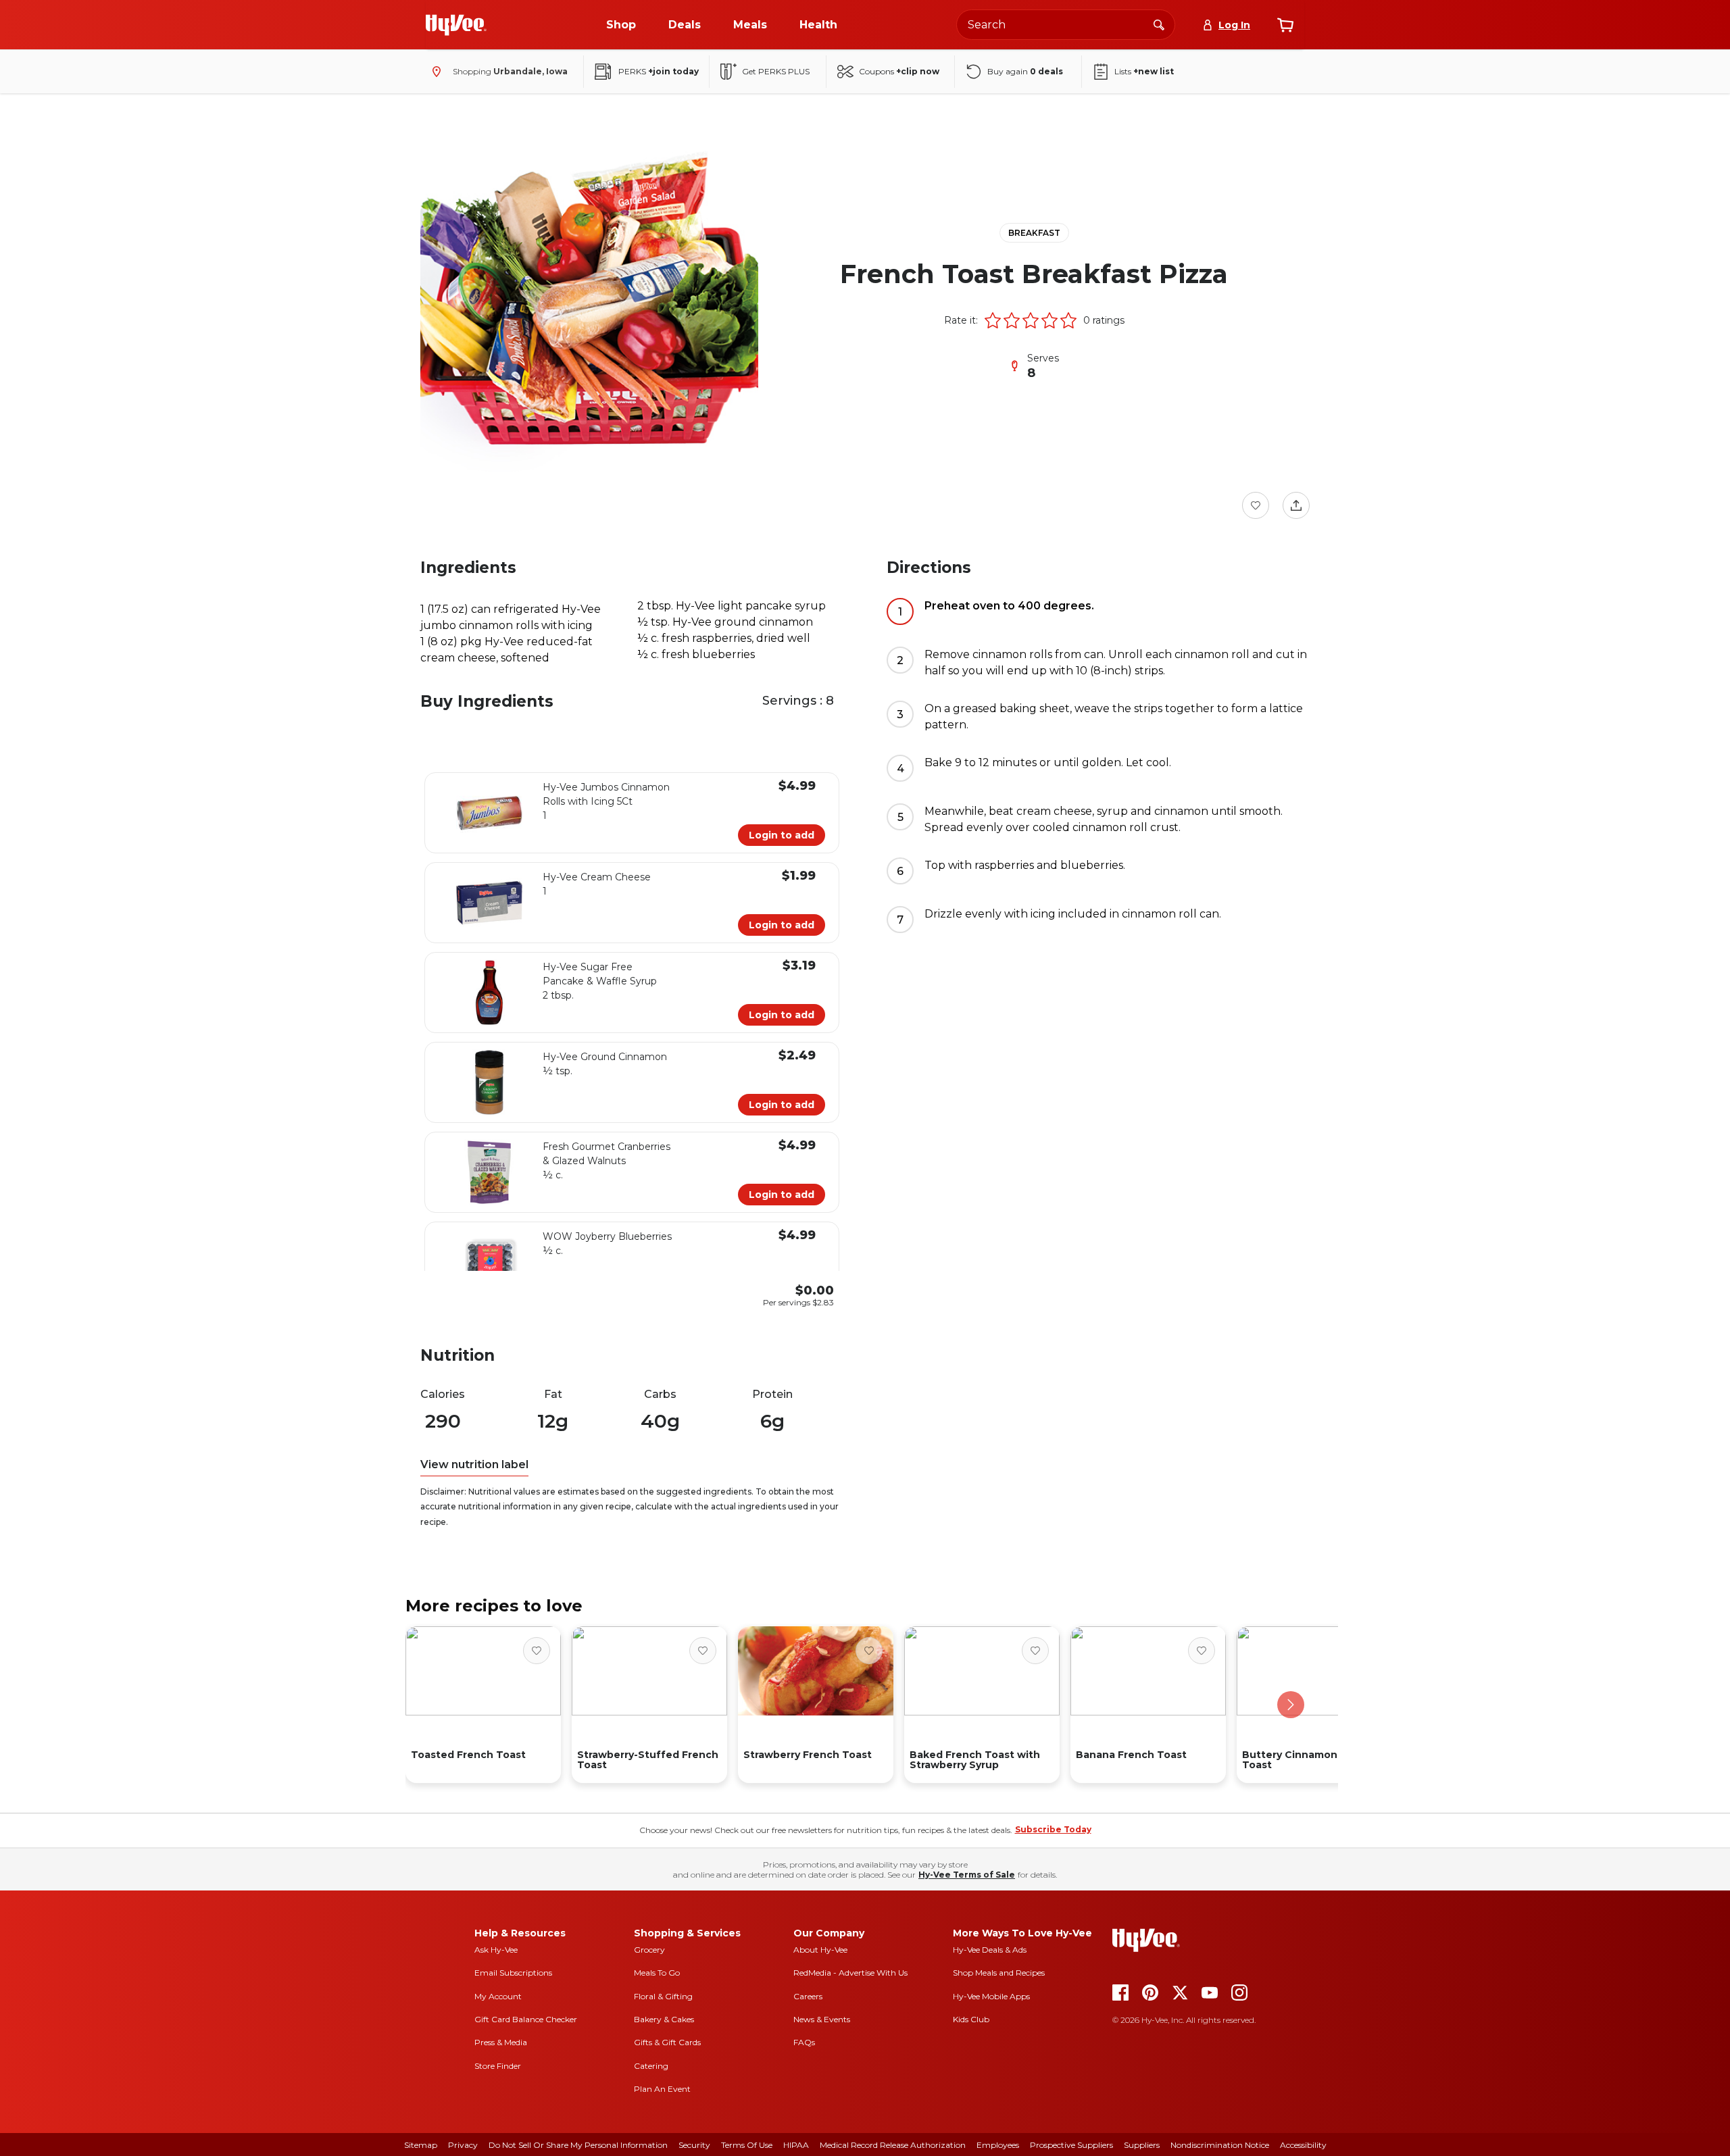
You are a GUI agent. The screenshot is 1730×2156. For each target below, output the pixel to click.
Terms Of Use (747, 2145)
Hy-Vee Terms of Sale (967, 1875)
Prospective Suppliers (1071, 2145)
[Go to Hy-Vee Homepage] (456, 25)
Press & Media (501, 2042)
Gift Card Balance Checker (526, 2019)
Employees (998, 2145)
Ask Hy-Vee (496, 1950)
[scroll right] (1291, 1705)
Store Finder (498, 2066)
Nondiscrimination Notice (1220, 2145)
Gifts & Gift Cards (667, 2042)
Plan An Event (662, 2089)
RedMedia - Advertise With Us (850, 1973)
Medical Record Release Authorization (893, 2145)
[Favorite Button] (1256, 505)
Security (694, 2145)
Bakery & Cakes (664, 2019)
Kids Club (971, 2019)
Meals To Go (657, 1973)
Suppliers (1142, 2145)
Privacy (463, 2145)
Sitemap (421, 2145)
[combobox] (1066, 25)
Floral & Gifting (663, 1996)
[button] (993, 320)
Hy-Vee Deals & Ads (990, 1950)
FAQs (804, 2042)
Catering (651, 2066)
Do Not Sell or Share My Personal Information (578, 2145)
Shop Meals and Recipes (999, 1973)
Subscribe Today (1053, 1829)
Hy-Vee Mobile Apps (991, 1996)
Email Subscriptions (513, 1973)
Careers (808, 1996)
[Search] (1159, 24)
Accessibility (1303, 2145)
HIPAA (796, 2145)
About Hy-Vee (820, 1950)
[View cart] (1285, 25)
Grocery (649, 1950)
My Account (498, 1996)
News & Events (822, 2019)
